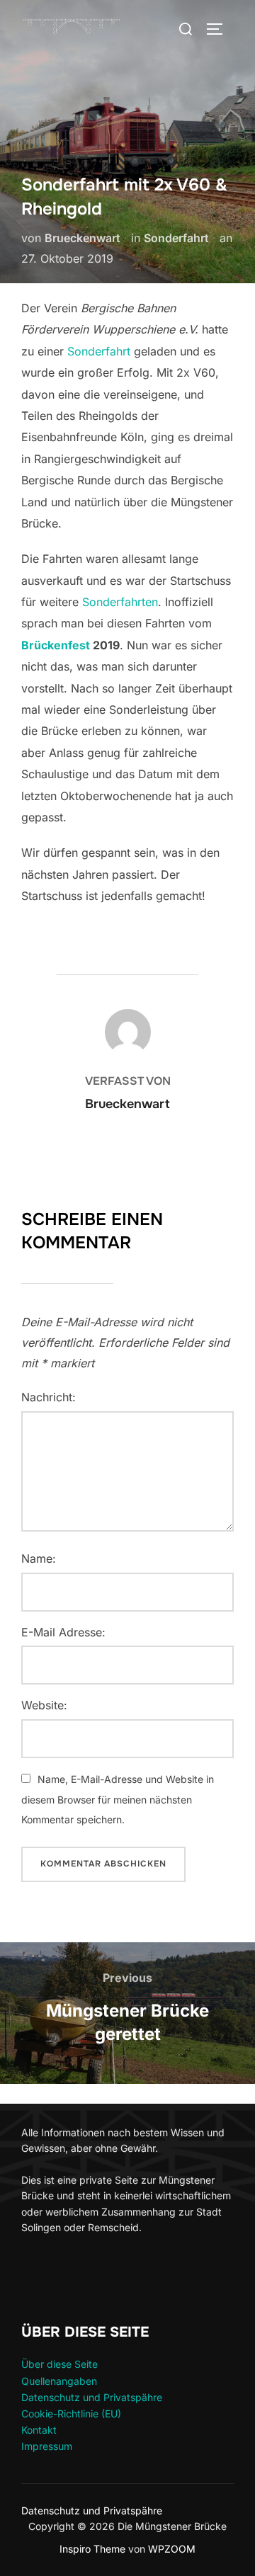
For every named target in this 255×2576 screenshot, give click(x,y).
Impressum (47, 2446)
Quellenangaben (59, 2381)
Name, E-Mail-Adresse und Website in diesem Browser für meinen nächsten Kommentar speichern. (118, 1800)
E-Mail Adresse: (63, 1632)
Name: (39, 1558)
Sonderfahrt (176, 238)
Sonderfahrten (120, 602)
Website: (44, 1705)
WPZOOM (172, 2549)
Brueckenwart (83, 238)
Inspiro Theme (92, 2549)
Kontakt (39, 2430)
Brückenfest (56, 645)
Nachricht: (49, 1397)
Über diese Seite (59, 2364)
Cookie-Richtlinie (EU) (71, 2413)
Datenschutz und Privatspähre (92, 2397)
